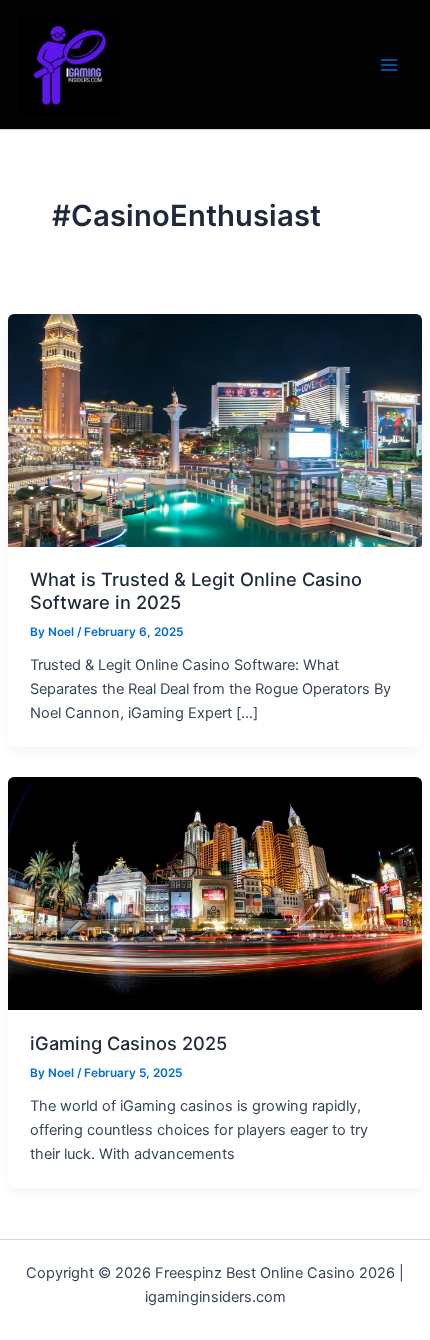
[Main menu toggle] (389, 65)
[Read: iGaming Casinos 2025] (215, 892)
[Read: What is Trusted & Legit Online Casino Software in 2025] (215, 429)
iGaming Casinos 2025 (128, 1043)
